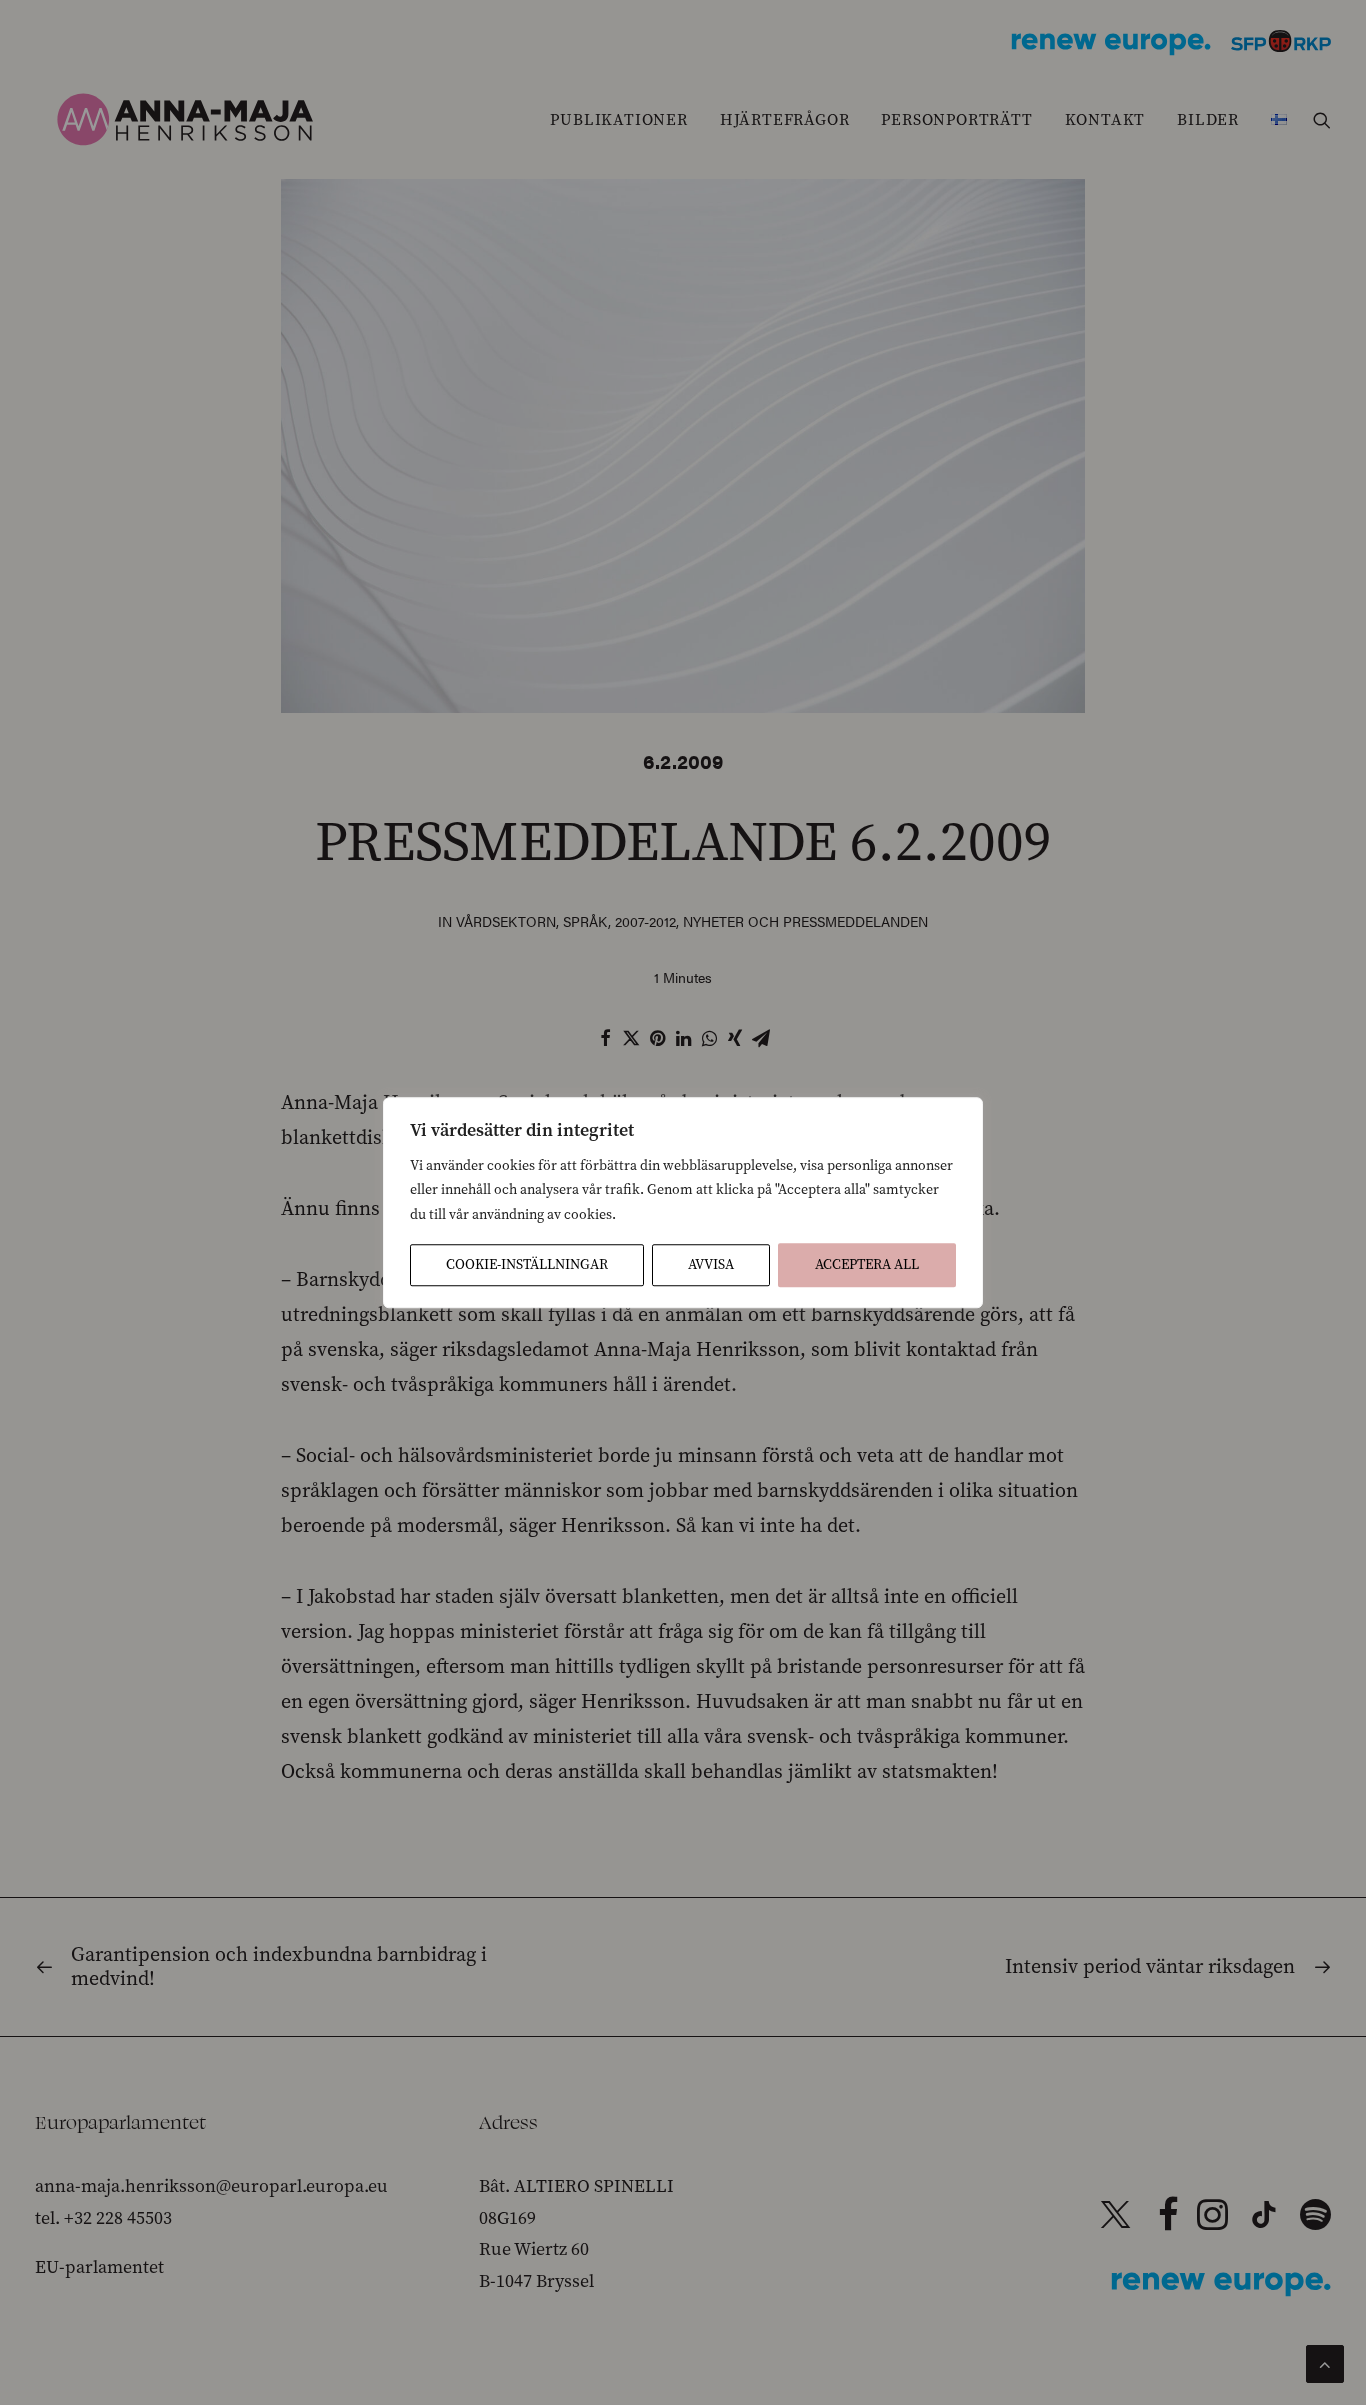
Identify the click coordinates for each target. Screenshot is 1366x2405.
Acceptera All (867, 1264)
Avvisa (711, 1264)
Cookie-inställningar (527, 1264)
